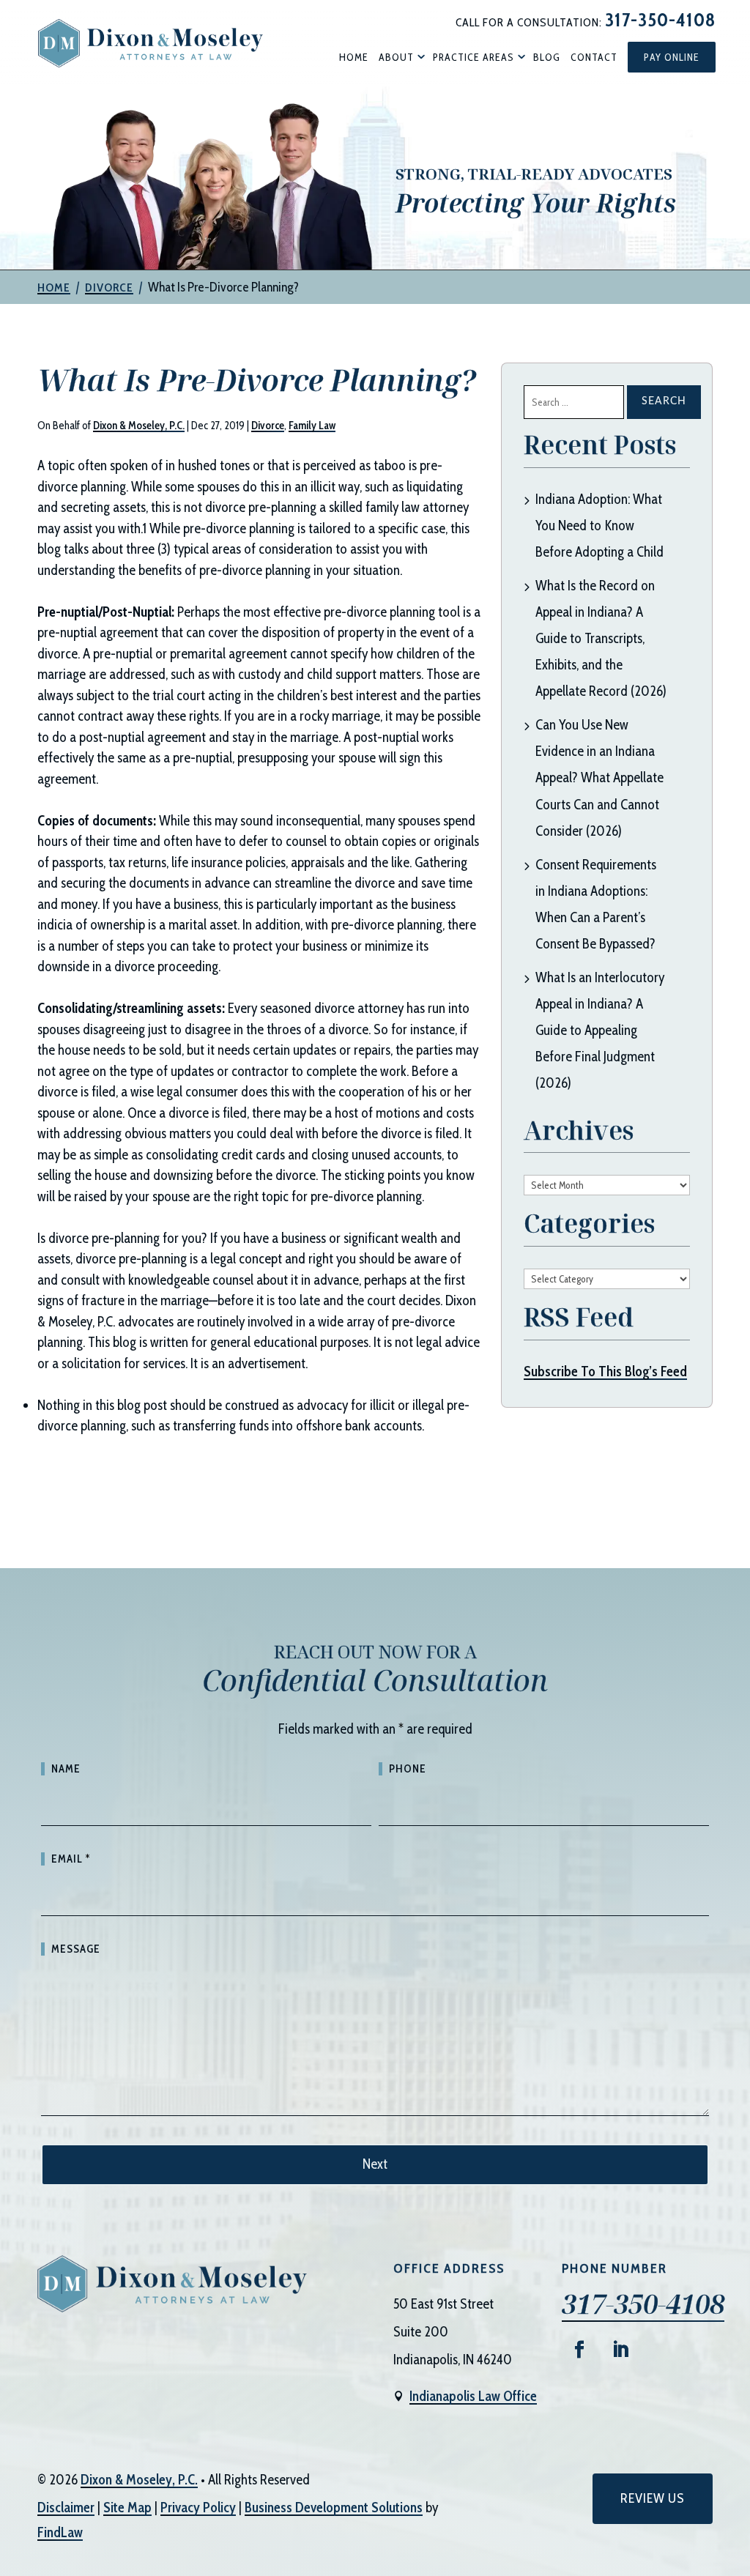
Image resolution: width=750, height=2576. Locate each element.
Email (71, 1859)
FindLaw (60, 2532)
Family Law (312, 426)
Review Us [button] (653, 2498)
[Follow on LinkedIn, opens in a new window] (620, 2350)
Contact (594, 57)
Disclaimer (66, 2508)
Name (66, 1769)
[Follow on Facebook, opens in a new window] (579, 2350)
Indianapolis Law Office (473, 2396)
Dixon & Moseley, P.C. (139, 426)
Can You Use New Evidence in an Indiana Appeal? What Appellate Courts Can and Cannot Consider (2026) (599, 777)
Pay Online (672, 57)
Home (354, 57)
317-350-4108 (660, 20)
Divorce (268, 426)
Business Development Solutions (334, 2508)
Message (76, 1949)
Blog (547, 57)
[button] (735, 2470)
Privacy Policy (198, 2508)
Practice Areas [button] (474, 57)
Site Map (127, 2508)
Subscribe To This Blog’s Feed (605, 1371)
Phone (408, 1769)
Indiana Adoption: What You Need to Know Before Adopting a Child (599, 526)
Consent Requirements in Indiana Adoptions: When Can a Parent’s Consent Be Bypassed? (596, 904)
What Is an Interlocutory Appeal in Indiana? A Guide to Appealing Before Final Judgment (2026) (600, 1030)
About (396, 57)
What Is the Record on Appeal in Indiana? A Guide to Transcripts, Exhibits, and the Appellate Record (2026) (601, 638)
